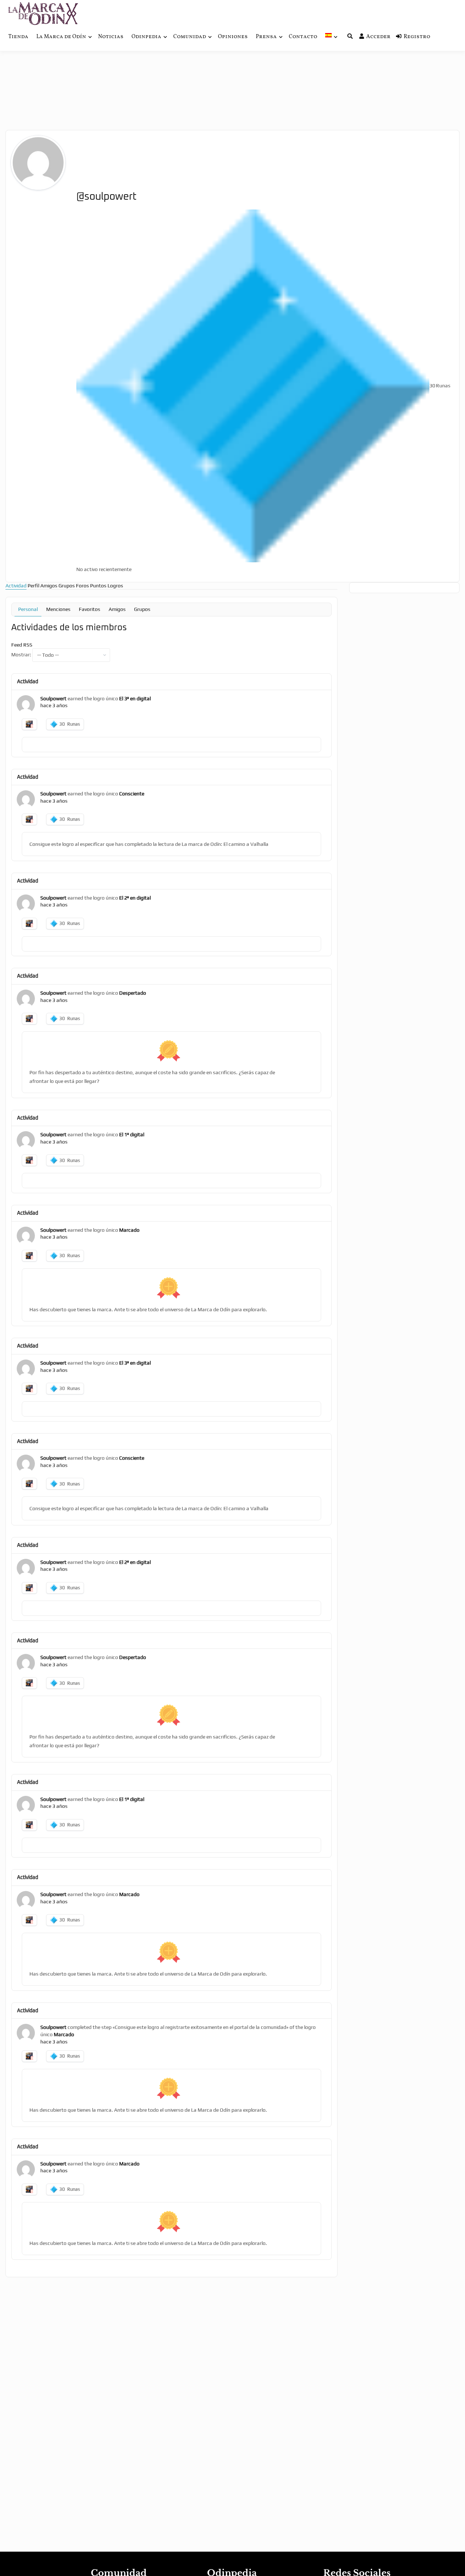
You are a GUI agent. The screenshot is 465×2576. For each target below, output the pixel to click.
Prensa (266, 37)
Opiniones (233, 37)
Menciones (58, 609)
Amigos (49, 586)
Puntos (98, 586)
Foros (82, 586)
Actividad (16, 586)
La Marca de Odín (61, 37)
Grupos (67, 586)
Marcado (129, 1230)
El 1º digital (132, 1134)
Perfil (33, 586)
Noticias (111, 37)
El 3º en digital (135, 698)
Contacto (303, 37)
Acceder (378, 37)
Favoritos (90, 609)
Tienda (18, 37)
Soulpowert (53, 698)
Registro (417, 37)
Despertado (133, 993)
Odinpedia (146, 37)
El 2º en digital (135, 898)
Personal (28, 609)
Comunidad (190, 37)
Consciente (132, 794)
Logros (115, 586)
